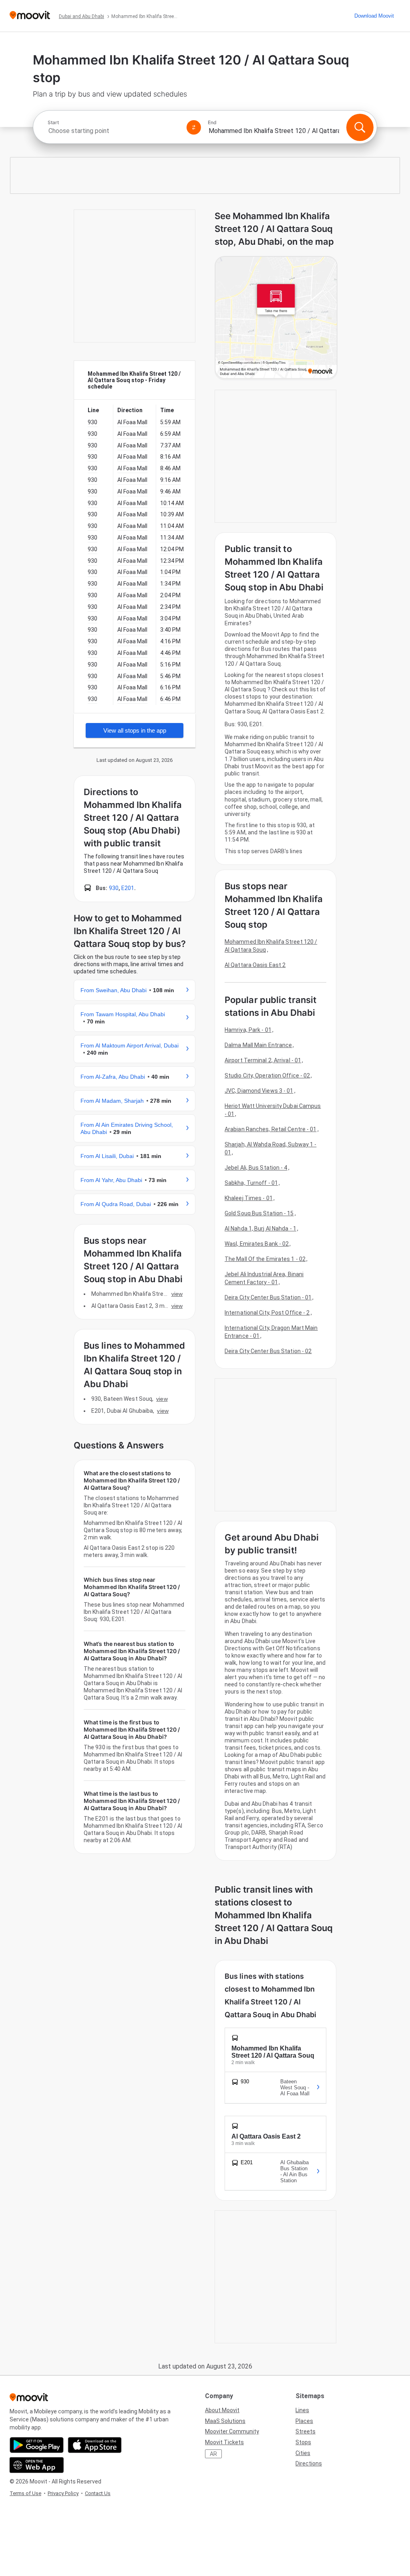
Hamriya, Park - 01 (248, 1030)
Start (53, 123)
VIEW (177, 1294)
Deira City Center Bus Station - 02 (268, 1351)
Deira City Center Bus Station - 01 (268, 1297)
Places (304, 2421)
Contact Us (98, 2493)
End (212, 123)
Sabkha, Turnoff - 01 (251, 1183)
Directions (309, 2463)
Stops (303, 2442)
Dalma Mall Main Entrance (258, 1045)
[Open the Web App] (37, 2465)
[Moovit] (30, 16)
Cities (303, 2453)
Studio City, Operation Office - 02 (267, 1076)
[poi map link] (276, 318)
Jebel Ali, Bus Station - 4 (256, 1168)
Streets (305, 2431)
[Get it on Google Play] (37, 2445)
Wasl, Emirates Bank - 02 (257, 1244)
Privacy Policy (63, 2493)
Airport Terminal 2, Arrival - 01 (263, 1060)
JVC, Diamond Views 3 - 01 (259, 1091)
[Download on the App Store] (95, 2445)
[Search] (360, 127)
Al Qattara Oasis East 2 (255, 965)
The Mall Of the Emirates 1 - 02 (265, 1259)
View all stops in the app (135, 730)
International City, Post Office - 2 (267, 1313)
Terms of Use (25, 2493)
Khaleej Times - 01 (249, 1198)
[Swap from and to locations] (194, 127)
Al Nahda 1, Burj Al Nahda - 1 (260, 1229)
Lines (302, 2410)
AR (213, 2454)
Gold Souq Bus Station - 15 (259, 1213)
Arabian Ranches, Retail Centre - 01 (271, 1129)
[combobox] (114, 131)
